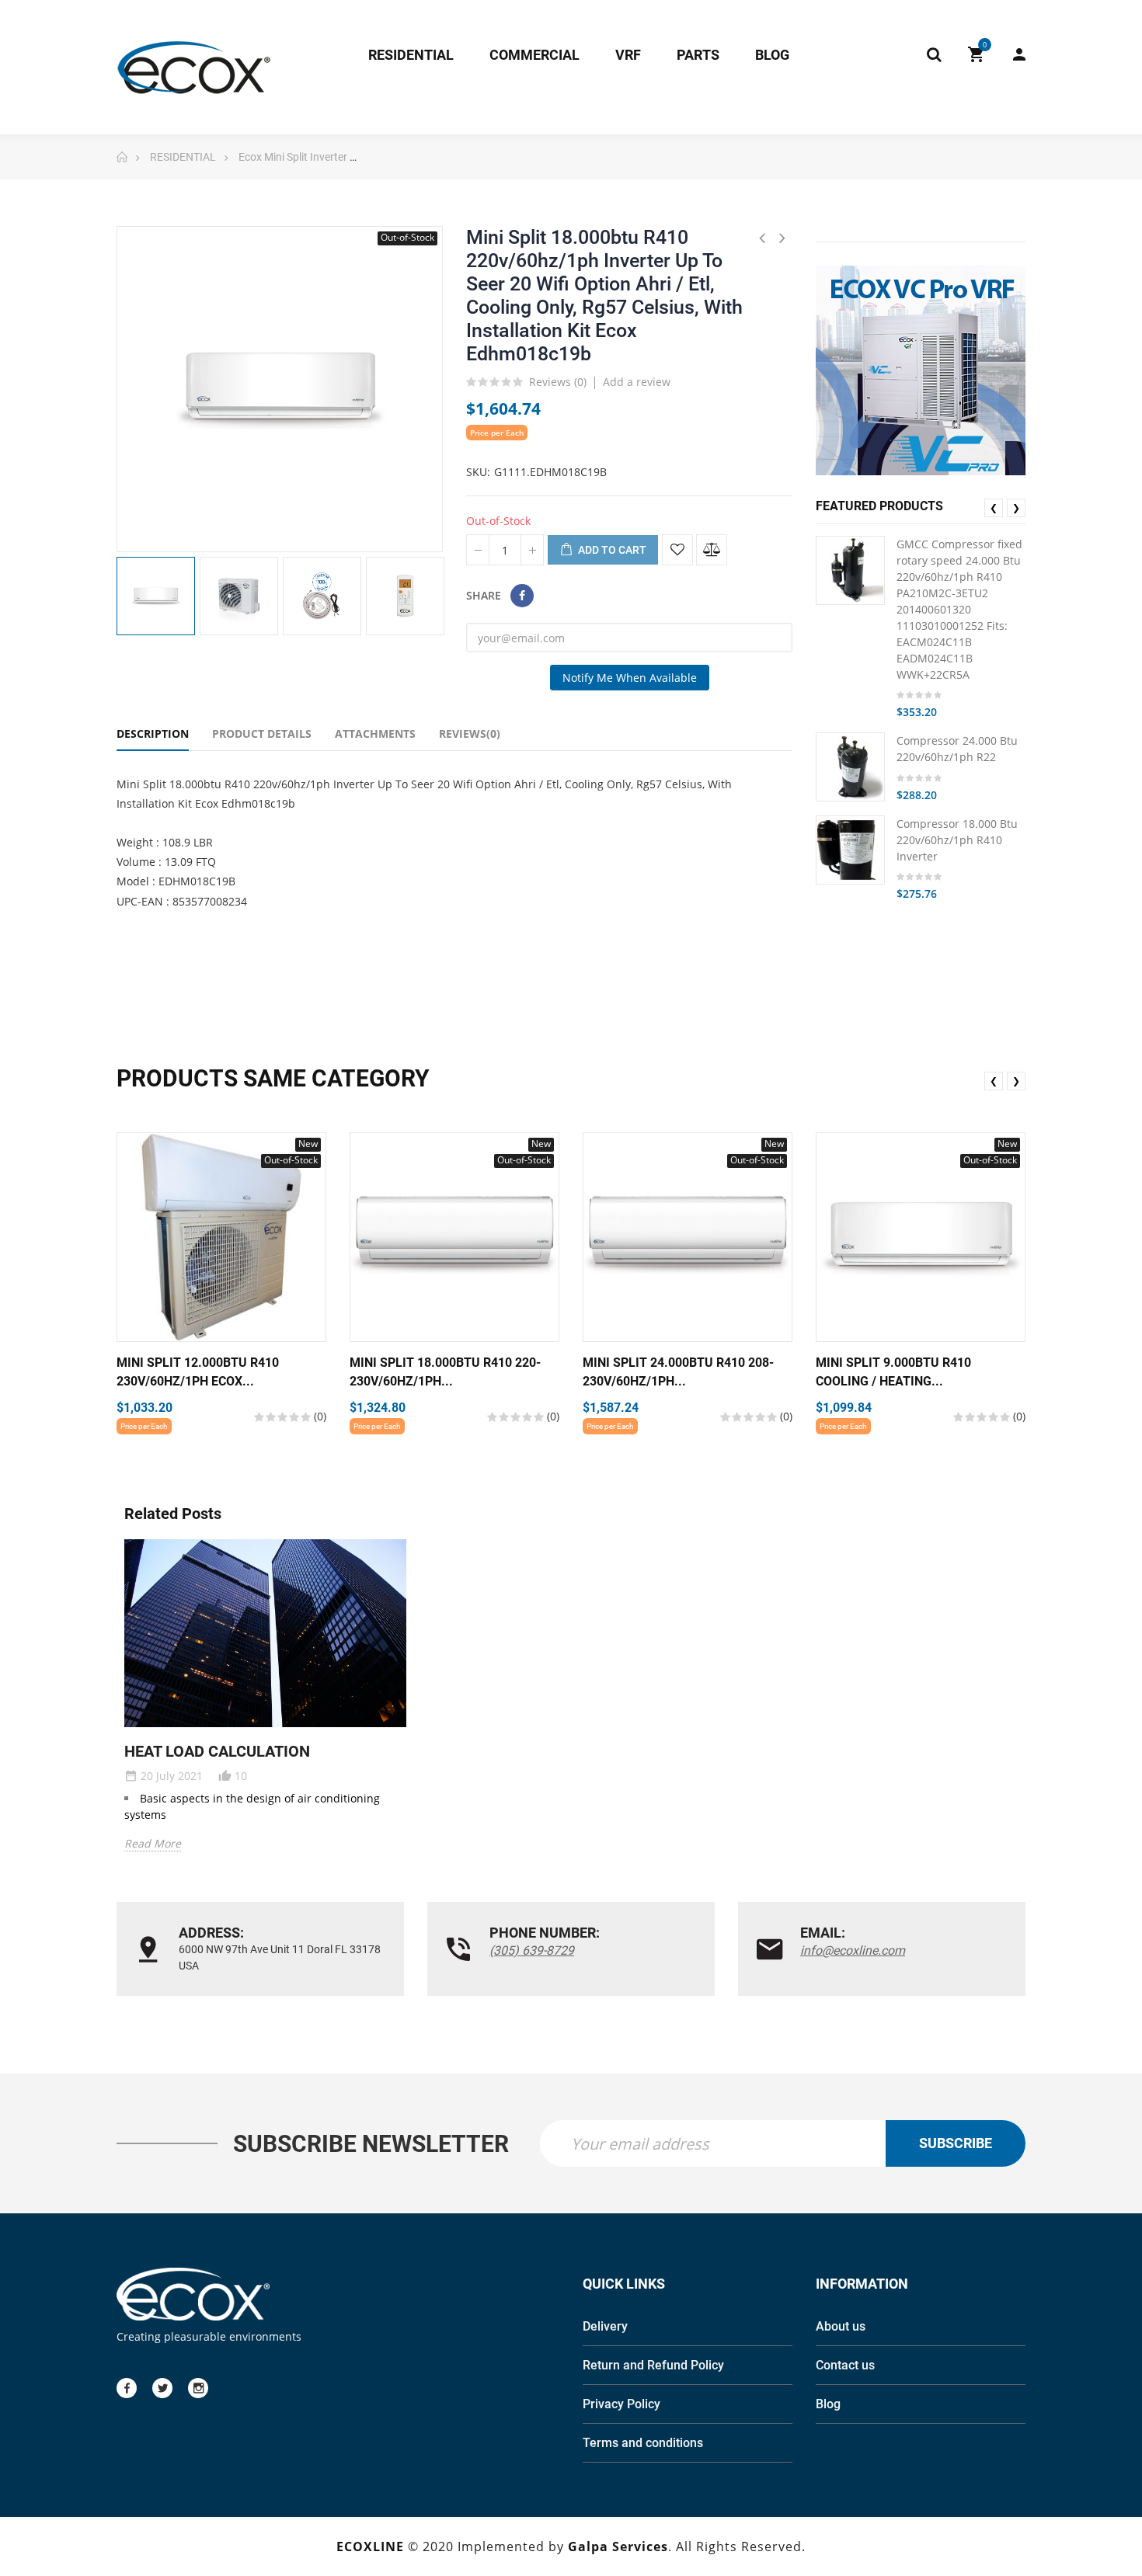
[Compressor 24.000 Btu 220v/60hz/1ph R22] (850, 767)
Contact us (845, 2365)
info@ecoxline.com (853, 1950)
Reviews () (558, 383)
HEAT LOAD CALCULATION (217, 1751)
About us (841, 2326)
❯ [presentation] (1016, 508)
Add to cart (611, 550)
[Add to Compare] (712, 550)
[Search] (934, 54)
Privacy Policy (621, 2404)
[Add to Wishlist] (677, 550)
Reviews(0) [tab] (470, 734)
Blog (828, 2404)
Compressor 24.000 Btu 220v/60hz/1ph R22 (957, 749)
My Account (1011, 54)
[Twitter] (162, 2388)
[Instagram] (198, 2388)
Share (522, 596)
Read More (153, 1843)
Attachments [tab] (375, 734)
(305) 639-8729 (532, 1950)
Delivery (605, 2326)
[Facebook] (127, 2388)
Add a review (637, 382)
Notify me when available (630, 678)
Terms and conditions (643, 2443)
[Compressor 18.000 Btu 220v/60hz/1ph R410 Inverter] (850, 850)
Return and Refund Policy (653, 2365)
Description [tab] (153, 734)
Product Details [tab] (262, 734)
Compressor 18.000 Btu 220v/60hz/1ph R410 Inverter (957, 840)
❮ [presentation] (994, 508)
